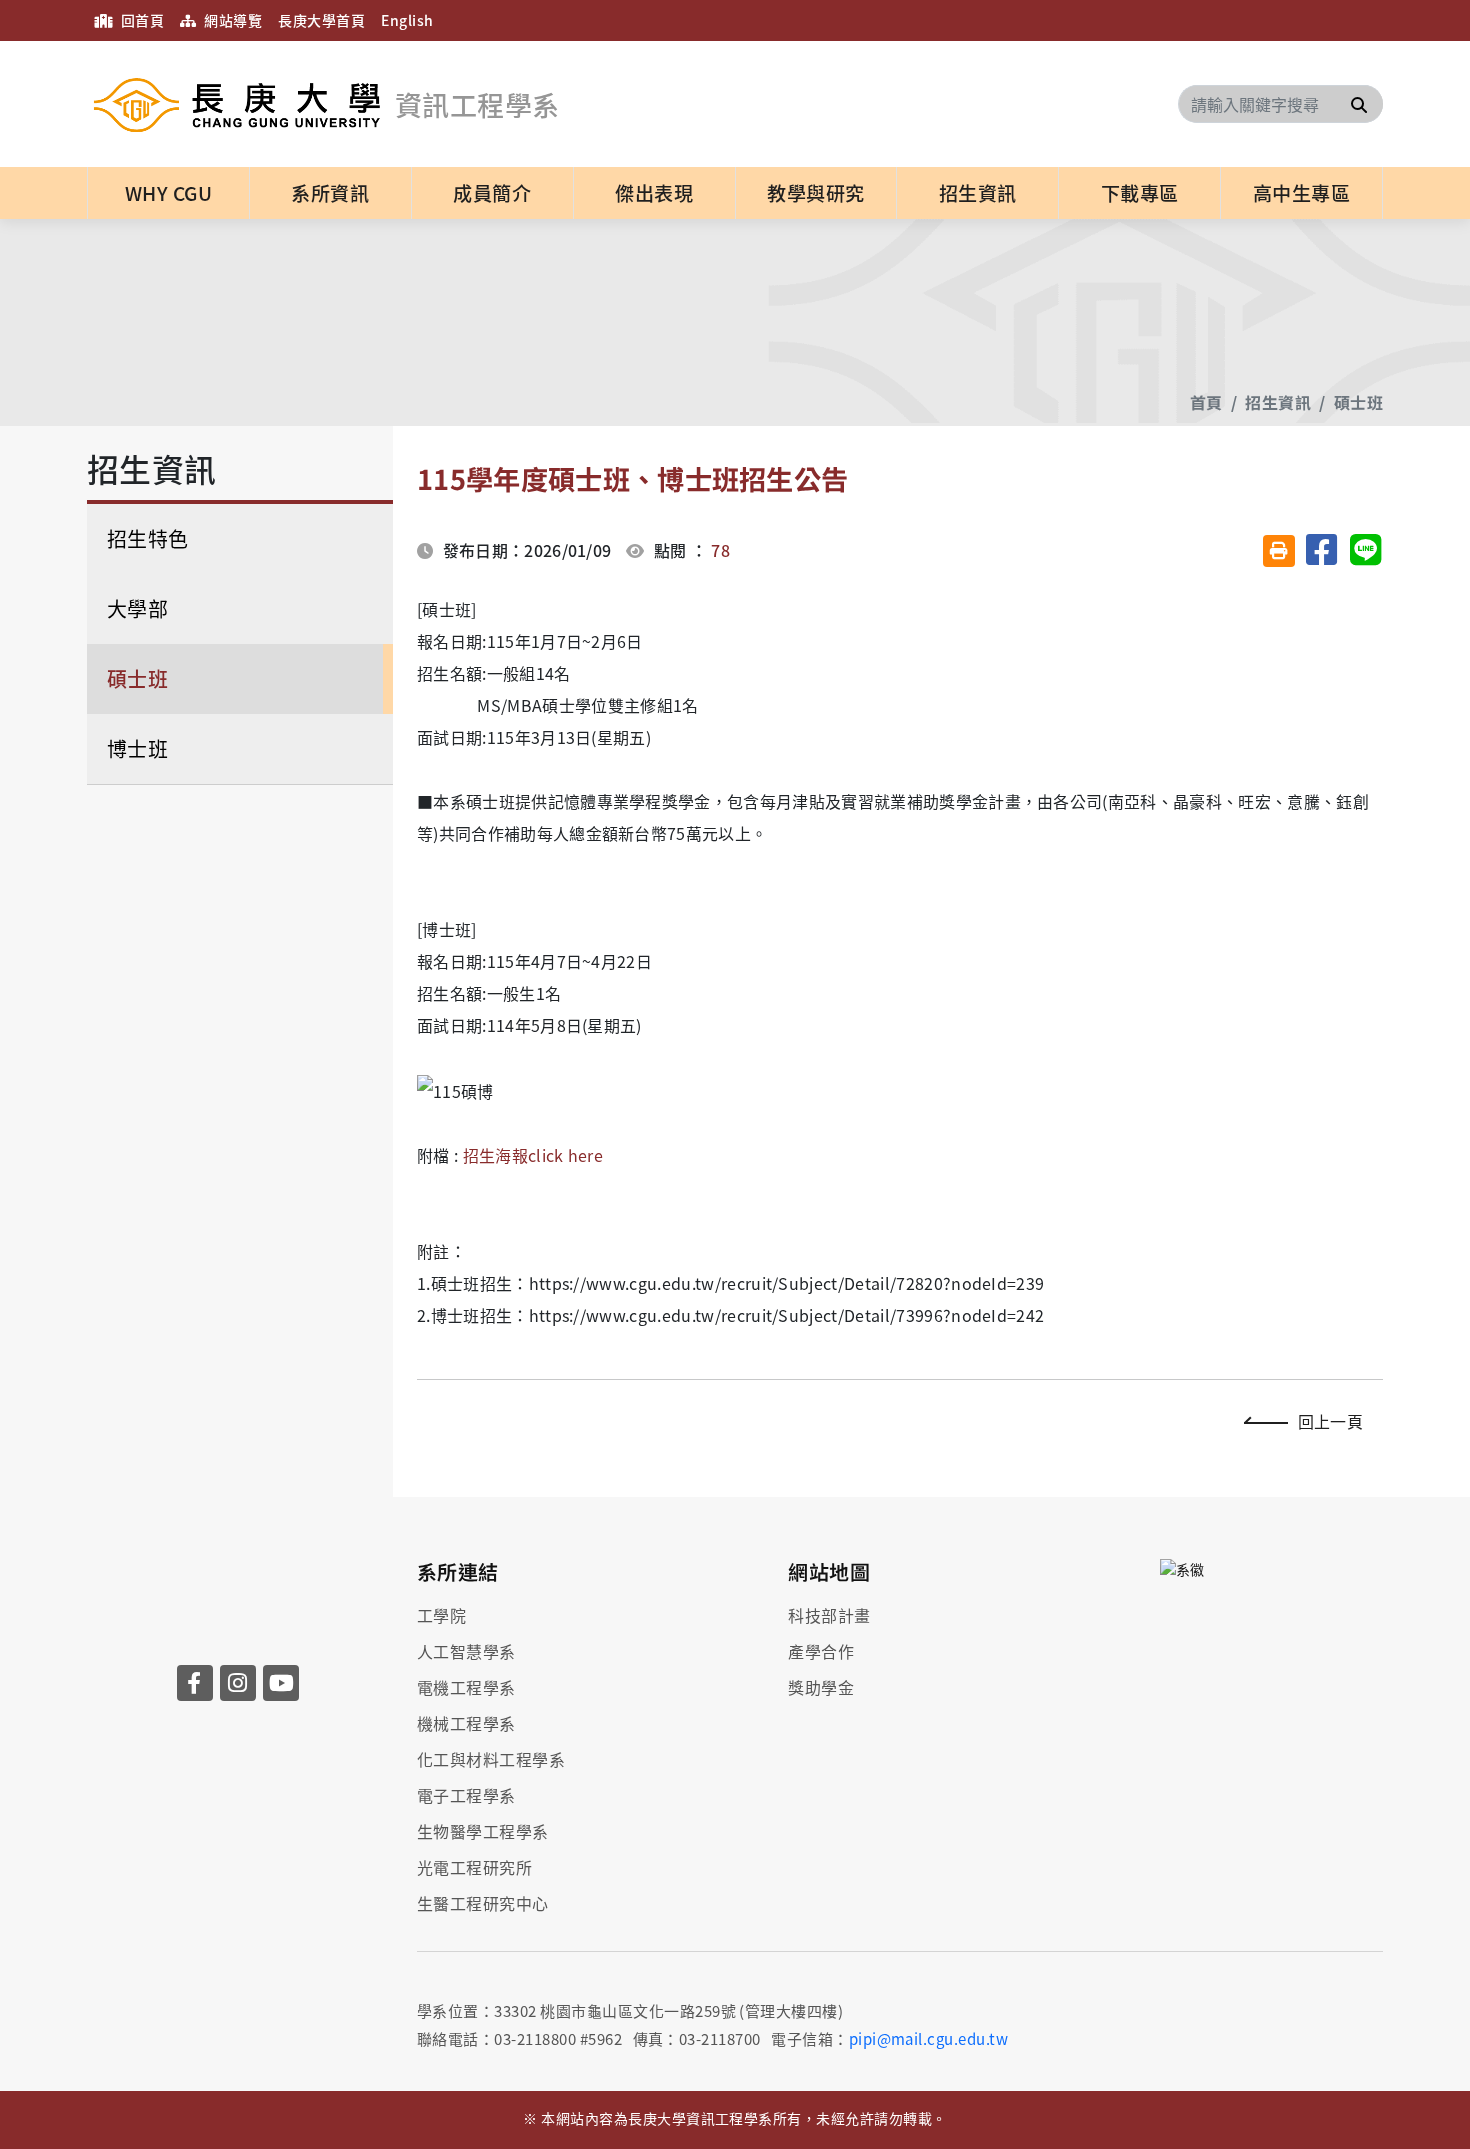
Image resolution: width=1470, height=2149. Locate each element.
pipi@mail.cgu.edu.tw (929, 2038)
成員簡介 (492, 193)
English (407, 20)
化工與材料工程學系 (491, 1759)
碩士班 (1358, 402)
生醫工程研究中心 (483, 1903)
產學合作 (821, 1651)
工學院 (441, 1615)
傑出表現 (654, 193)
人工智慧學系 (466, 1651)
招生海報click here (533, 1155)
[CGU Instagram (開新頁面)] (238, 1683)
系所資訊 (330, 193)
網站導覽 (231, 20)
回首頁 (140, 20)
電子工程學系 (466, 1795)
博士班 (137, 748)
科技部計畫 (829, 1615)
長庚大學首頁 (321, 20)
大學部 (137, 608)
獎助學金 (821, 1687)
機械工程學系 (466, 1723)
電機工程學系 (466, 1687)
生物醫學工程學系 (483, 1831)
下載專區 (1140, 193)
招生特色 (148, 538)
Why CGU (168, 193)
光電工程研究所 (474, 1867)
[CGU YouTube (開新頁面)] (281, 1683)
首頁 (1206, 402)
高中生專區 (1301, 193)
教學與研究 (815, 193)
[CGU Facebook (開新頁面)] (195, 1683)
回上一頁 (1330, 1421)
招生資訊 (978, 193)
